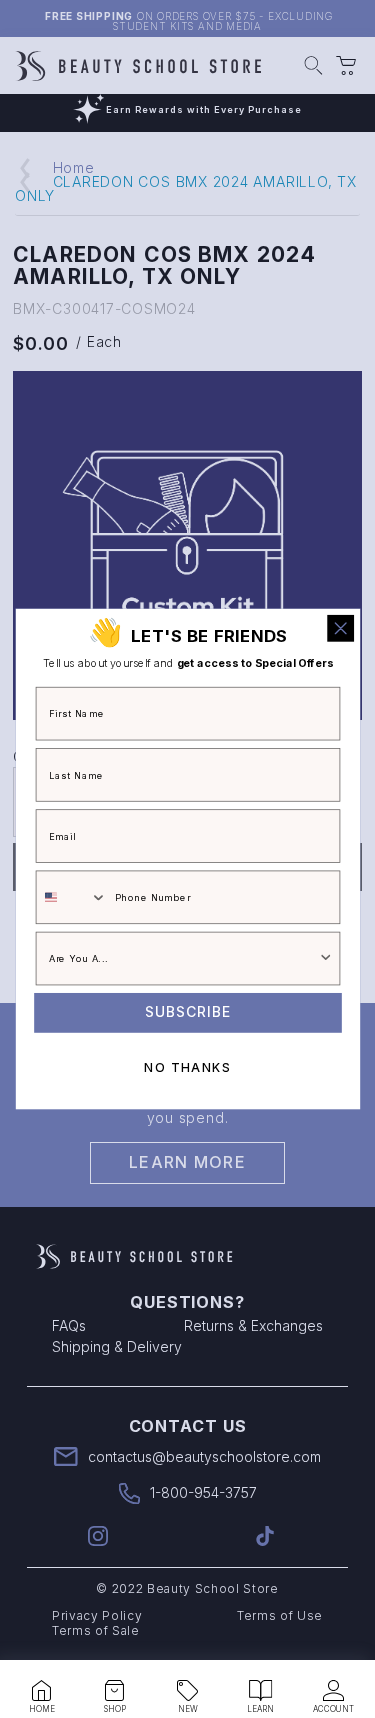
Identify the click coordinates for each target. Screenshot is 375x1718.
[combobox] (71, 897)
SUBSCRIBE (188, 1013)
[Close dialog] (340, 628)
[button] (42, 1691)
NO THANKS (187, 1067)
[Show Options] (325, 959)
